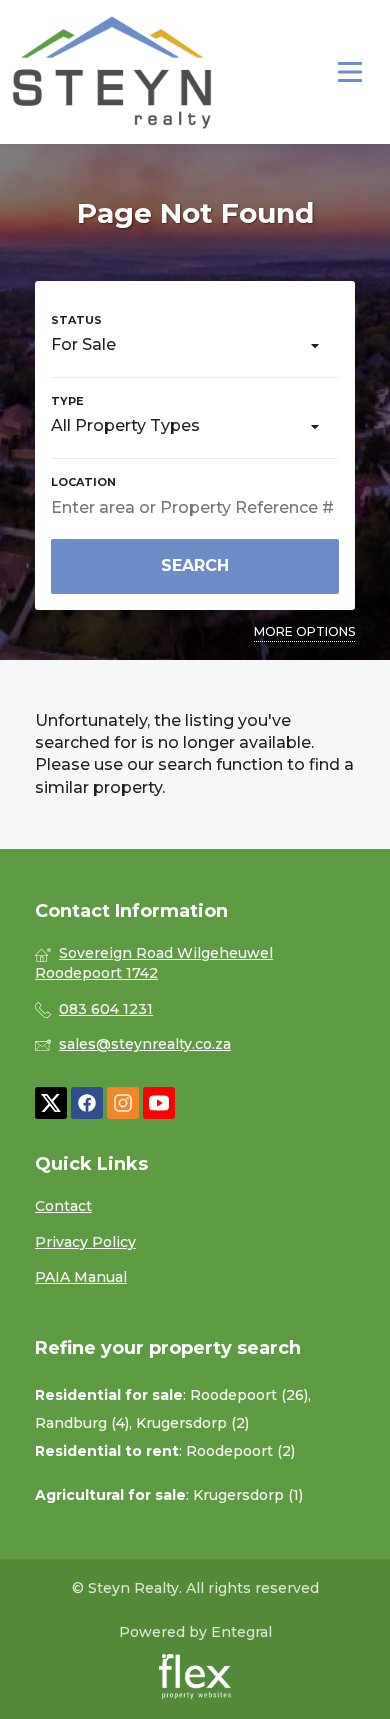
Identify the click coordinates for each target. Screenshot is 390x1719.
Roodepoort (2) (240, 1451)
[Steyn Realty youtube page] (159, 1103)
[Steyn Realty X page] (51, 1103)
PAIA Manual (81, 1277)
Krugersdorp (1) (248, 1495)
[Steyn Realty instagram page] (123, 1103)
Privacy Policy (85, 1242)
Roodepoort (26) (249, 1395)
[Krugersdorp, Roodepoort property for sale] (112, 72)
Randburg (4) (82, 1423)
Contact (63, 1206)
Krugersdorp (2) (192, 1423)
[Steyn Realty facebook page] (87, 1103)
